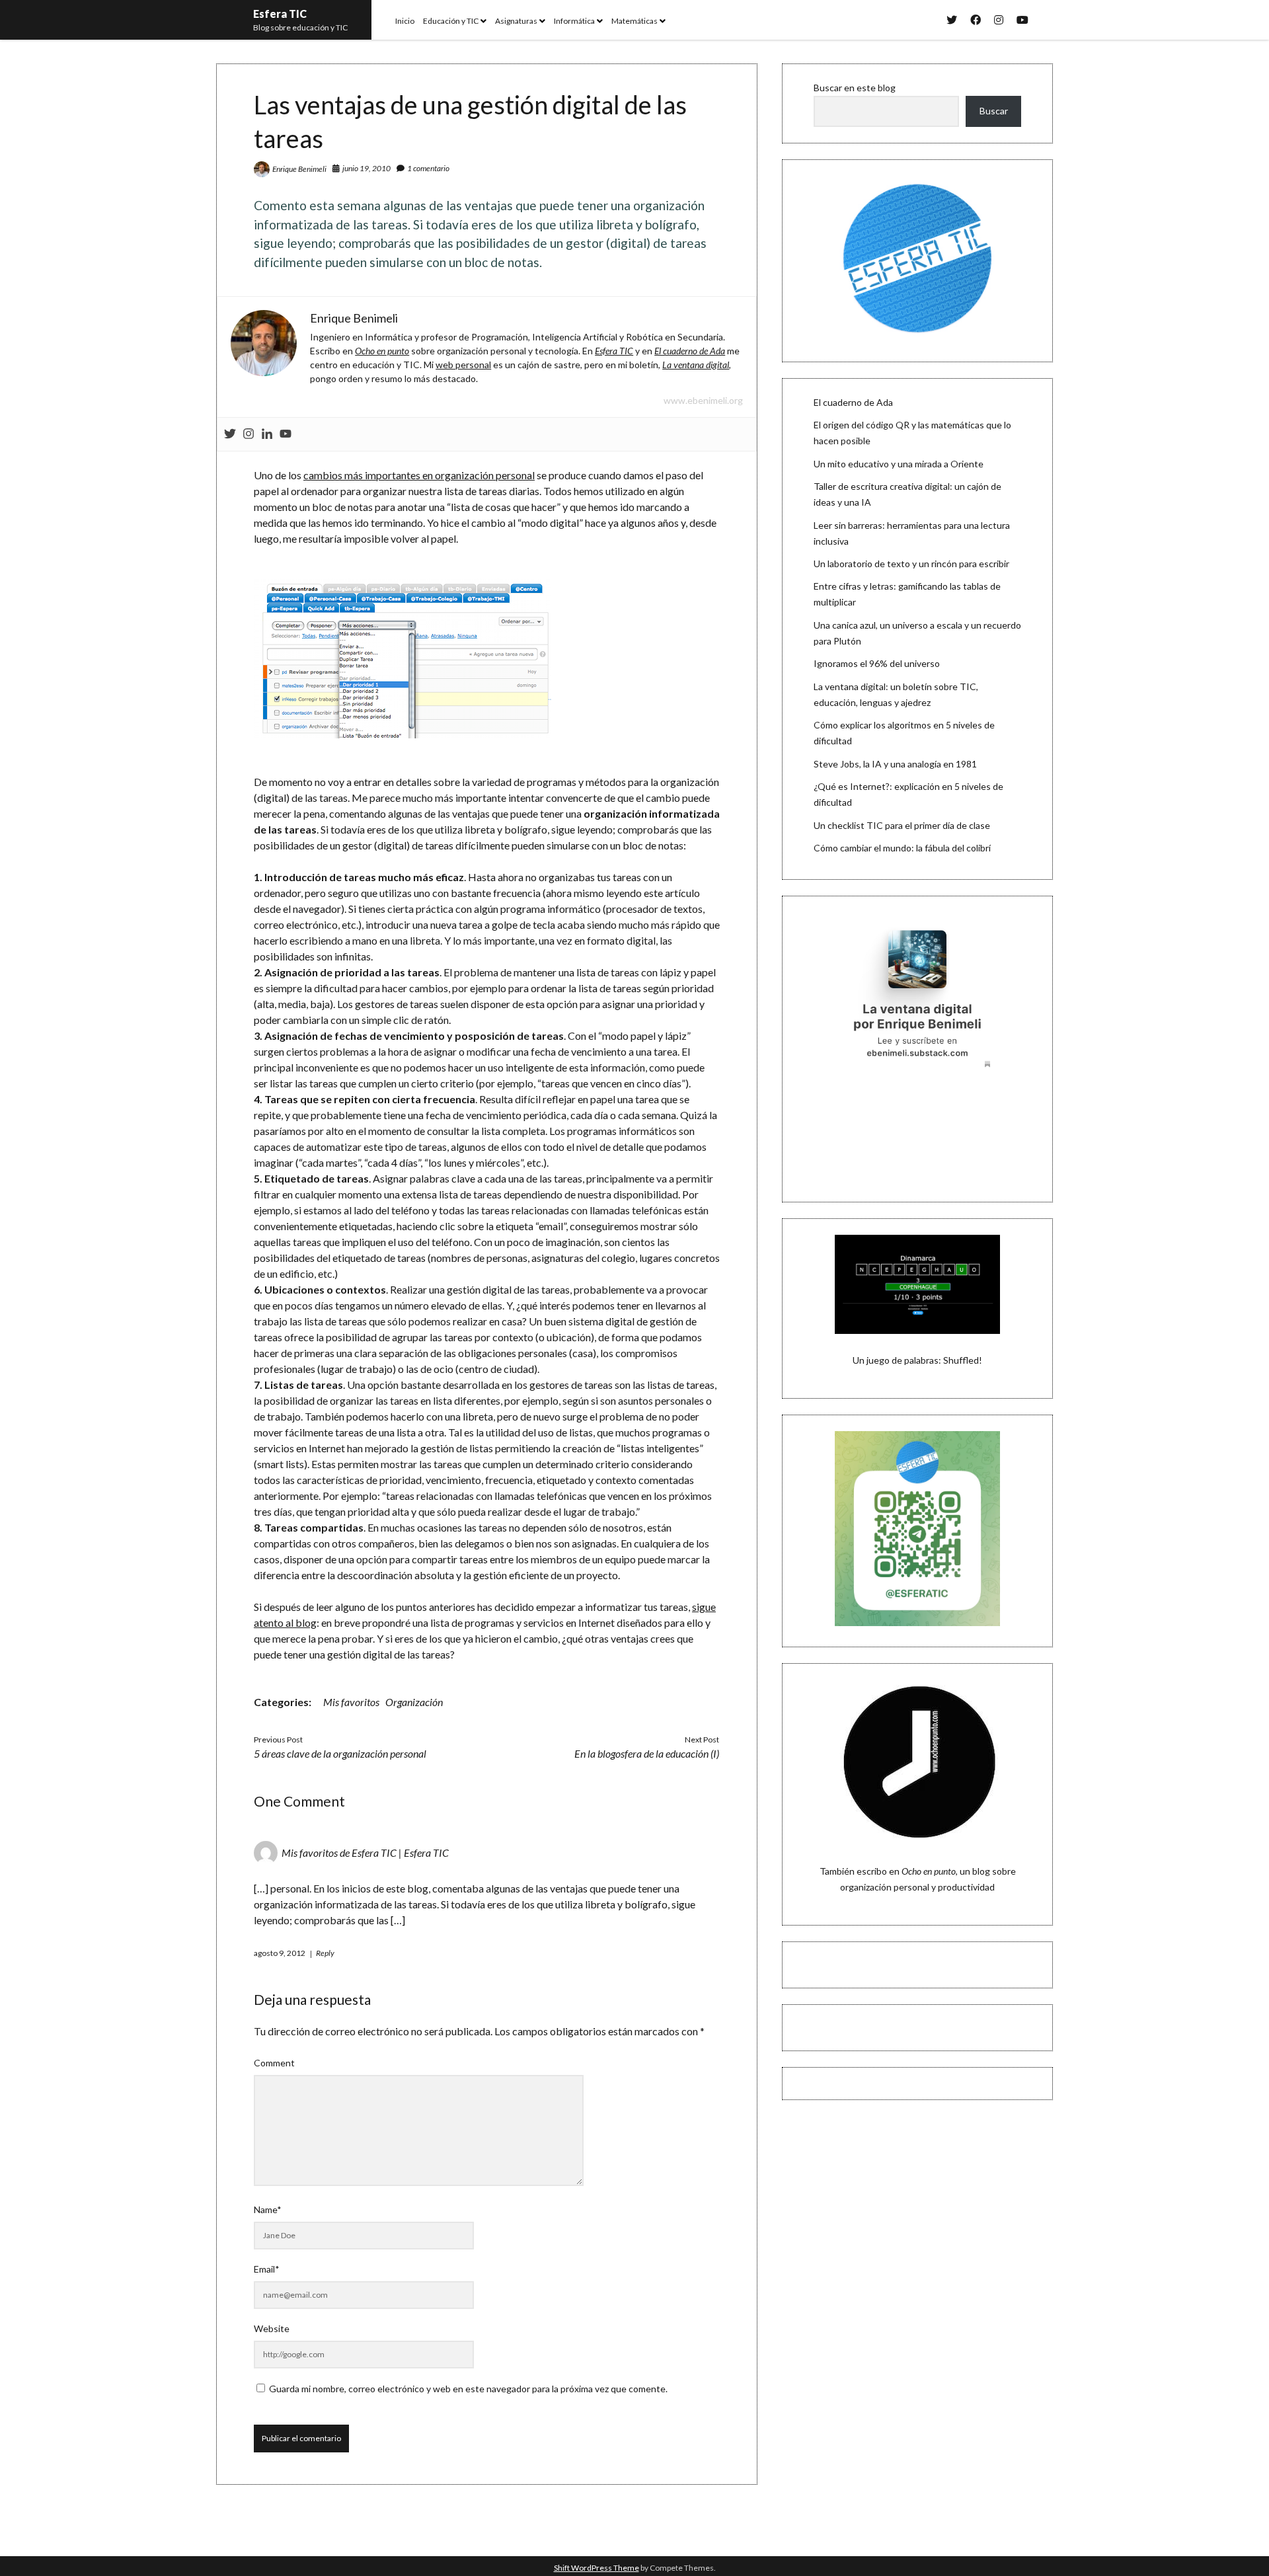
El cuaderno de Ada (853, 402)
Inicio (405, 21)
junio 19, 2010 (366, 168)
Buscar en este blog (855, 88)
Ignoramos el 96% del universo (877, 663)
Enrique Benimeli (299, 169)
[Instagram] (249, 434)
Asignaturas (516, 21)
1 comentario (428, 168)
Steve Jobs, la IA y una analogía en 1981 (895, 764)
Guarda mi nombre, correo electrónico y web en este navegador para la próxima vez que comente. (468, 2389)
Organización (414, 1702)
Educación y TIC (451, 21)
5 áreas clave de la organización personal (340, 1753)
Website (272, 2328)
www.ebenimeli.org (703, 400)
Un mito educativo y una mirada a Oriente (899, 464)
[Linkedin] (267, 434)
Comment (274, 2063)
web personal (463, 365)
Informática (574, 21)
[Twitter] (230, 434)
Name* (268, 2209)
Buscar (994, 111)
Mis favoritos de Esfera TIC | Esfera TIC (365, 1853)
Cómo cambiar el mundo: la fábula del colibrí (902, 848)
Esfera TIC (280, 14)
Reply (325, 1953)
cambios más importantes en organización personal (419, 475)
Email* (267, 2269)
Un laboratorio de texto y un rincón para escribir (911, 564)
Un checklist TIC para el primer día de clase (902, 825)
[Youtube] (286, 434)
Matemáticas (634, 21)
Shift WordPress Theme (596, 2568)
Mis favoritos (351, 1702)
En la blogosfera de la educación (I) (647, 1753)
